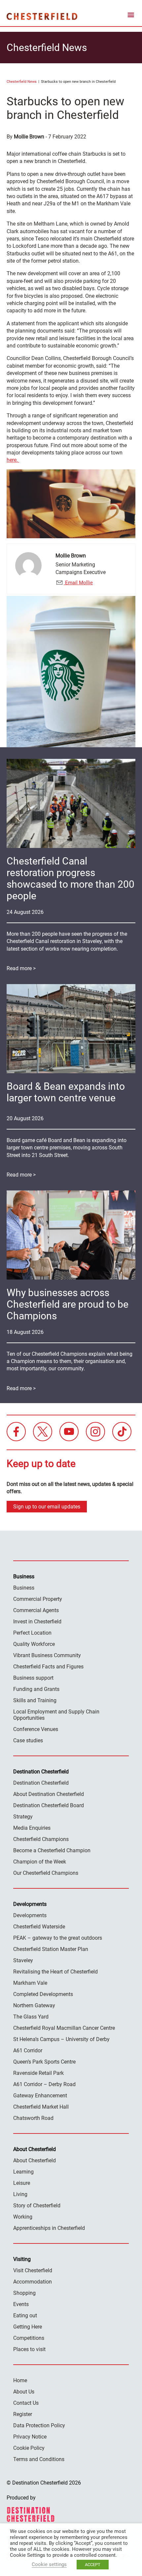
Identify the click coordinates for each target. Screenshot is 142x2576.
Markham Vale (30, 1983)
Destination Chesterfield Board (49, 1805)
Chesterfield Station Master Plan (51, 1949)
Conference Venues (36, 1729)
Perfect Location (32, 1633)
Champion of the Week (40, 1862)
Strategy (23, 1817)
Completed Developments (43, 1994)
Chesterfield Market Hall (41, 2107)
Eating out (25, 2315)
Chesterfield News (22, 82)
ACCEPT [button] (93, 2565)
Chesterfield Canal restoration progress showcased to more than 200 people (71, 878)
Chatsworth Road (33, 2118)
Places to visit (29, 2349)
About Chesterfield (35, 2160)
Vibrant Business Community (47, 1655)
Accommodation (33, 2282)
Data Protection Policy (39, 2425)
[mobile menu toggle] (131, 16)
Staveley (23, 1960)
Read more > (21, 968)
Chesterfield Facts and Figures (48, 1667)
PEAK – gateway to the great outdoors (58, 1938)
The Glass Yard (31, 2017)
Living (20, 2194)
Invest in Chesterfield (37, 1622)
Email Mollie (78, 583)
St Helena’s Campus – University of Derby (61, 2039)
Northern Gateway (34, 2005)
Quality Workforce (34, 1644)
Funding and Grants (36, 1689)
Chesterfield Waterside (39, 1927)
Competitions (29, 2338)
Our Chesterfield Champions (46, 1873)
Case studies (28, 1740)
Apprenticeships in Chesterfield (49, 2228)
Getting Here (28, 2327)
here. (13, 460)
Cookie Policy (29, 2448)
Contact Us (26, 2403)
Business (24, 1588)
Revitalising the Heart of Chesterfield (55, 1972)
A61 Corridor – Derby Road (44, 2084)
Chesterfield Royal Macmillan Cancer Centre (64, 2028)
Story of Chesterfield (37, 2206)
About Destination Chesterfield (49, 1794)
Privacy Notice (30, 2437)
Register (23, 2414)
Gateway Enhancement (40, 2096)
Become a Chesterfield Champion (52, 1850)
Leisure (22, 2183)
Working (23, 2217)
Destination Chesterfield (42, 16)
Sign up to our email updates (47, 1507)
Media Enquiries (32, 1828)
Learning (23, 2172)
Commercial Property (38, 1599)
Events (21, 2304)
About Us (24, 2392)
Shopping (24, 2293)
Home (20, 2380)
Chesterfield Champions (41, 1839)
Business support (33, 1678)
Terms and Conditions (39, 2459)
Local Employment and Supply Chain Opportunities (56, 1715)
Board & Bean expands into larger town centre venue (66, 1092)
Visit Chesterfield (33, 2270)
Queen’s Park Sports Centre (44, 2062)
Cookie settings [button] (49, 2564)
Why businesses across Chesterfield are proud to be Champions (68, 1304)
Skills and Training (35, 1700)
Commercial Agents (36, 1610)
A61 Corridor (28, 2050)
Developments (30, 1915)
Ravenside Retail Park (38, 2073)
